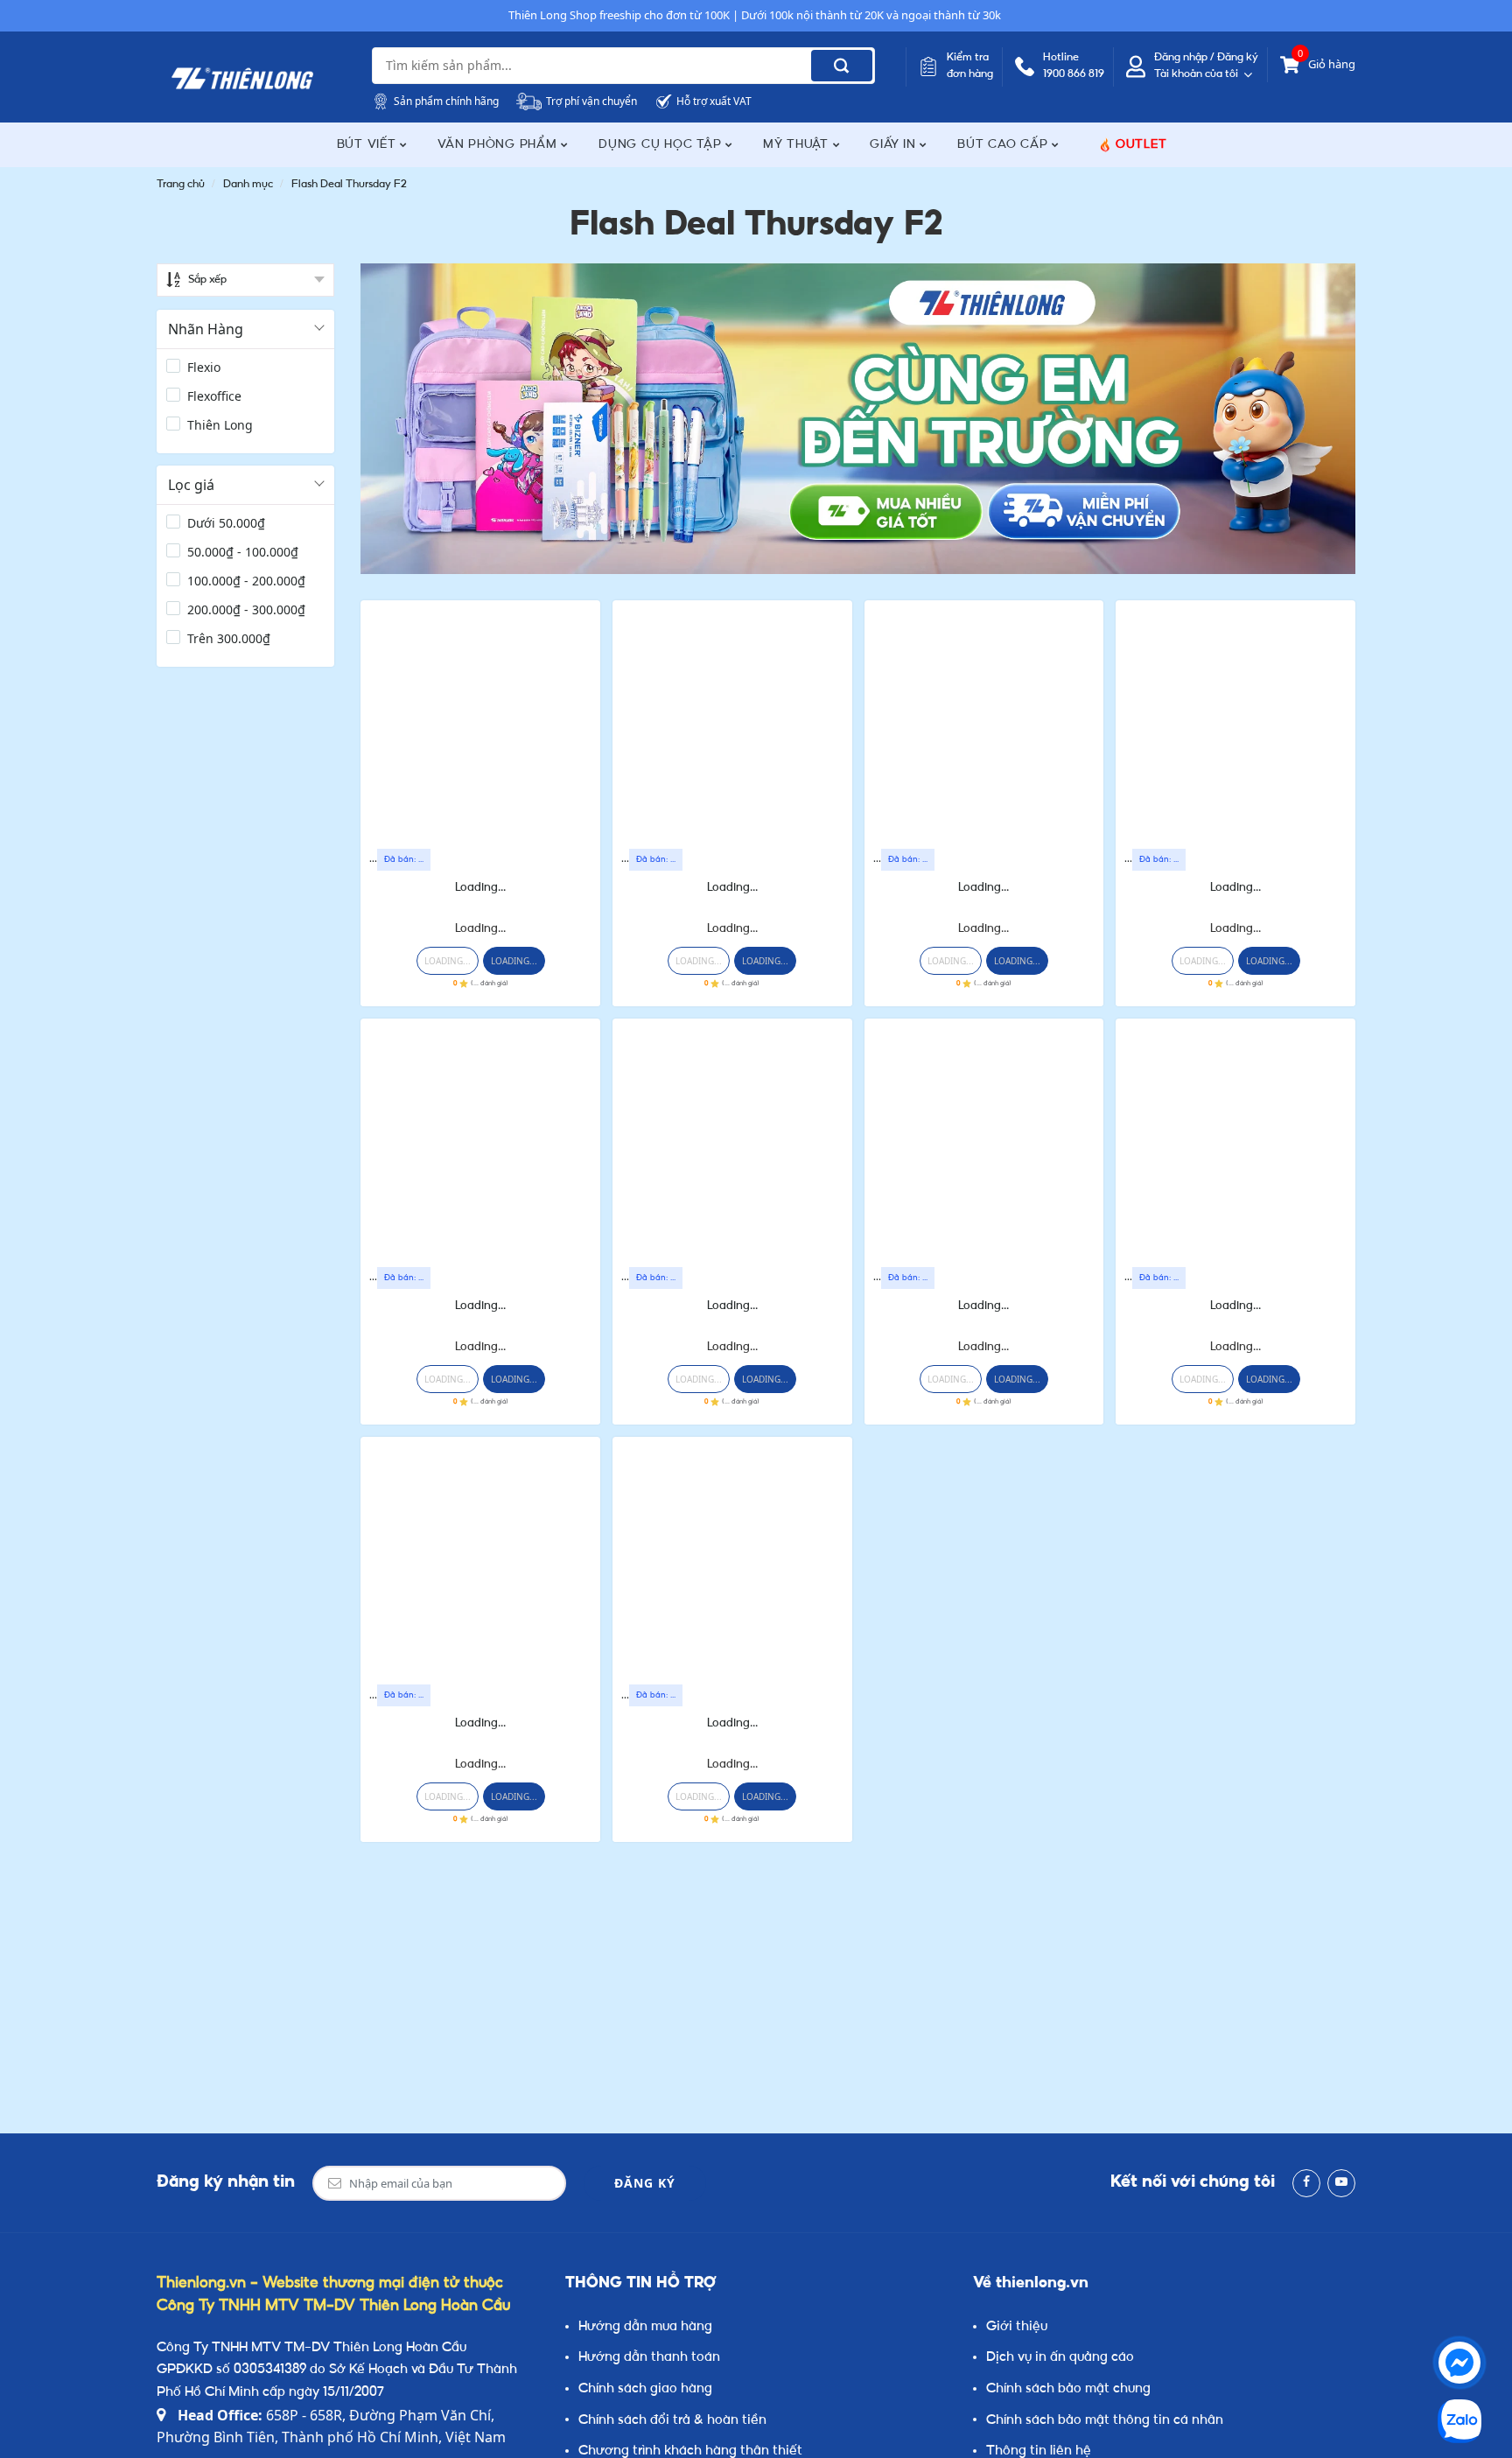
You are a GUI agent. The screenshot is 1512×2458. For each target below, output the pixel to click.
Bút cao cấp (1004, 145)
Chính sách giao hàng (645, 2389)
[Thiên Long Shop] (242, 79)
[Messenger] (1459, 2363)
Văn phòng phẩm (499, 145)
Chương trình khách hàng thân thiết (690, 2451)
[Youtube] (1341, 2183)
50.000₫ (226, 523)
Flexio (204, 367)
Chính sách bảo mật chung (1068, 2389)
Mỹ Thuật (798, 145)
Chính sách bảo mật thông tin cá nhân (1105, 2421)
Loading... (480, 888)
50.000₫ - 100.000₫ (243, 552)
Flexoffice (214, 396)
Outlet (1141, 145)
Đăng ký (645, 2183)
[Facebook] (1306, 2183)
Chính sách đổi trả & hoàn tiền (672, 2421)
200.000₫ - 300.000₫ (246, 609)
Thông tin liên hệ (1039, 2451)
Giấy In (895, 145)
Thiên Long (220, 425)
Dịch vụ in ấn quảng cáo (1060, 2358)
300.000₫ (229, 638)
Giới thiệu (1017, 2327)
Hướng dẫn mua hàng (645, 2327)
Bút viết (369, 145)
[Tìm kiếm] (842, 66)
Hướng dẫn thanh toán (649, 2358)
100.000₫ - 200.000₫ (246, 581)
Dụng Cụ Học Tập (662, 145)
